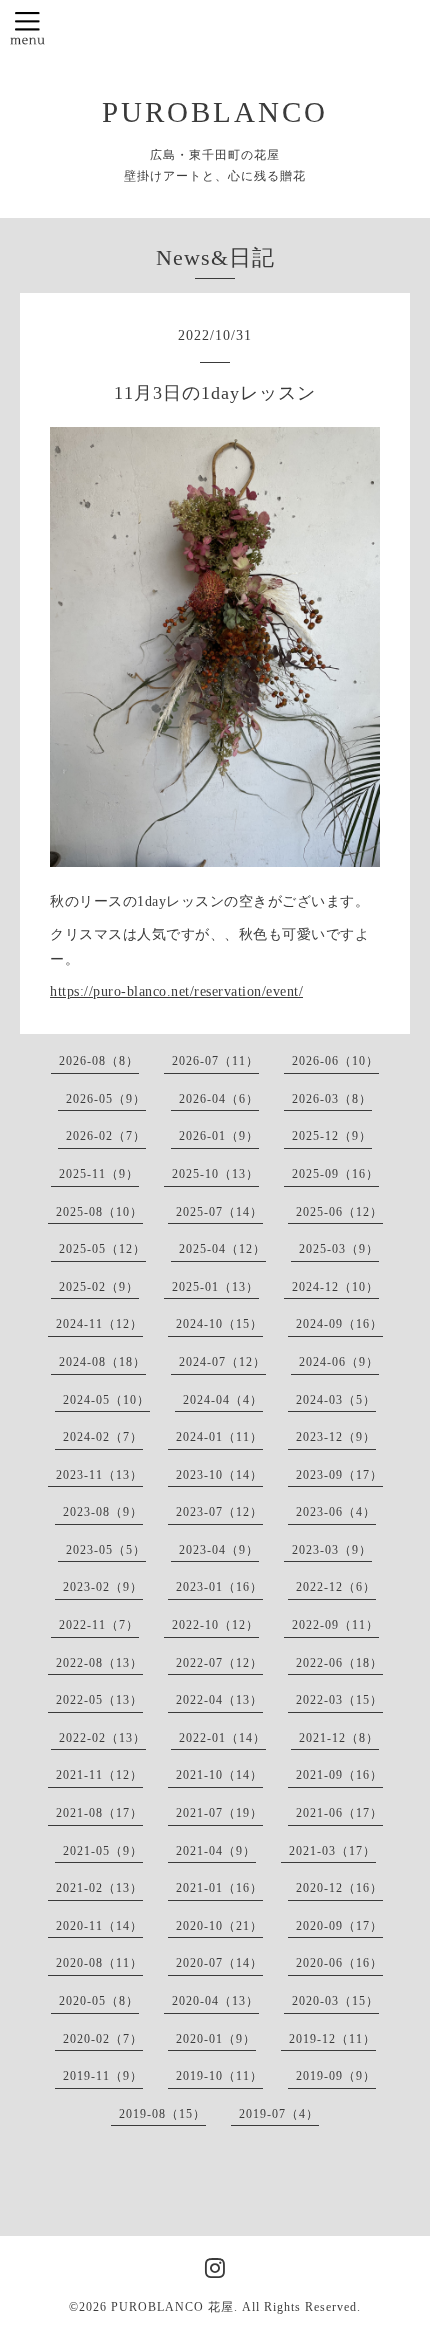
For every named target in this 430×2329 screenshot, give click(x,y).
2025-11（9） (99, 1174)
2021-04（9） (216, 1851)
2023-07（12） (219, 1512)
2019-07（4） (279, 2114)
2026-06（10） (335, 1061)
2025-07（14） (219, 1212)
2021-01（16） (219, 1888)
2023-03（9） (332, 1550)
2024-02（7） (103, 1437)
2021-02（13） (99, 1888)
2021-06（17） (339, 1813)
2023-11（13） (99, 1475)
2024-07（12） (222, 1362)
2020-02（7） (103, 2039)
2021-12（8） (339, 1738)
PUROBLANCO (215, 112)
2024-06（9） (339, 1362)
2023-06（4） (336, 1512)
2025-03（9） (339, 1249)
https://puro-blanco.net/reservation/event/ (176, 991)
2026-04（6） (219, 1099)
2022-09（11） (335, 1625)
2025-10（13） (215, 1174)
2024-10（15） (219, 1324)
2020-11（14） (99, 1926)
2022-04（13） (219, 1700)
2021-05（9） (103, 1851)
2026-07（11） (215, 1061)
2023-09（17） (339, 1475)
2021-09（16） (339, 1775)
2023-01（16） (219, 1587)
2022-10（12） (215, 1625)
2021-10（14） (219, 1775)
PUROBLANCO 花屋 (172, 2307)
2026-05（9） (106, 1099)
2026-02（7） (106, 1136)
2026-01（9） (219, 1136)
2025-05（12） (102, 1249)
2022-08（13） (99, 1663)
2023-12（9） (336, 1437)
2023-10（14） (219, 1475)
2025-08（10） (99, 1212)
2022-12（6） (336, 1587)
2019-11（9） (103, 2076)
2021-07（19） (219, 1813)
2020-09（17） (339, 1926)
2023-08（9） (103, 1512)
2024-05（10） (106, 1400)
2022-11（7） (99, 1625)
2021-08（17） (99, 1813)
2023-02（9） (103, 1587)
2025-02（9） (99, 1287)
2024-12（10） (335, 1287)
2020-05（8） (99, 2001)
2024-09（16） (339, 1324)
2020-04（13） (215, 2001)
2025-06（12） (339, 1212)
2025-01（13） (215, 1287)
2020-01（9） (216, 2039)
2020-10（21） (219, 1926)
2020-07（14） (219, 1963)
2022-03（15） (339, 1700)
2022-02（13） (102, 1738)
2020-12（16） (339, 1888)
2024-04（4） (223, 1400)
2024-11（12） (99, 1324)
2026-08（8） (99, 1061)
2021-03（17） (332, 1851)
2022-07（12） (219, 1663)
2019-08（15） (162, 2114)
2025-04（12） (222, 1249)
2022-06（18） (339, 1663)
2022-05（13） (99, 1700)
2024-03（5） (336, 1400)
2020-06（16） (339, 1963)
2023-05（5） (106, 1550)
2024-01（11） (219, 1437)
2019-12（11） (332, 2039)
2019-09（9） (336, 2076)
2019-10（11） (219, 2076)
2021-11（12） (99, 1775)
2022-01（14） (222, 1738)
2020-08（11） (99, 1963)
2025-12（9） (332, 1136)
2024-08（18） (102, 1362)
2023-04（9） (219, 1550)
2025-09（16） (335, 1174)
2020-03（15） (335, 2001)
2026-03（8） (332, 1099)
